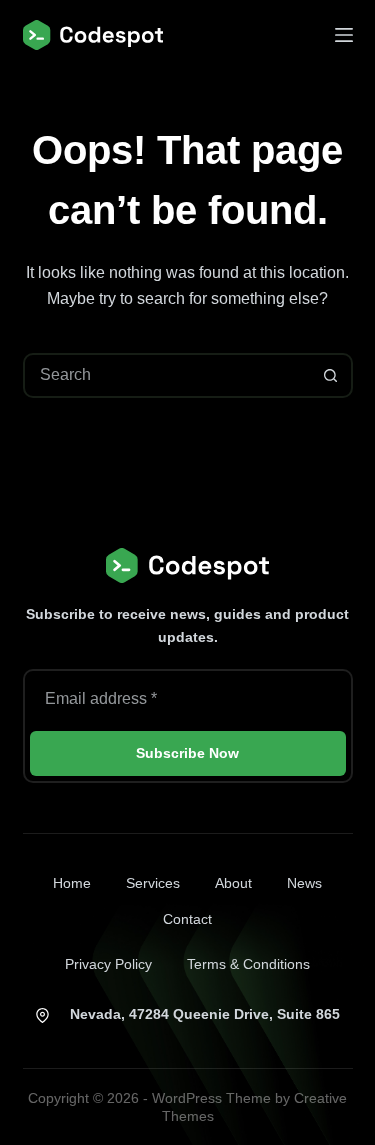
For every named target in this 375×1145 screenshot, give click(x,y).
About (233, 883)
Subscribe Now (187, 753)
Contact (187, 919)
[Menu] (344, 35)
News (304, 883)
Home (72, 883)
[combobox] (167, 375)
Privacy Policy (108, 964)
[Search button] (330, 375)
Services (153, 883)
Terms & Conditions (248, 964)
